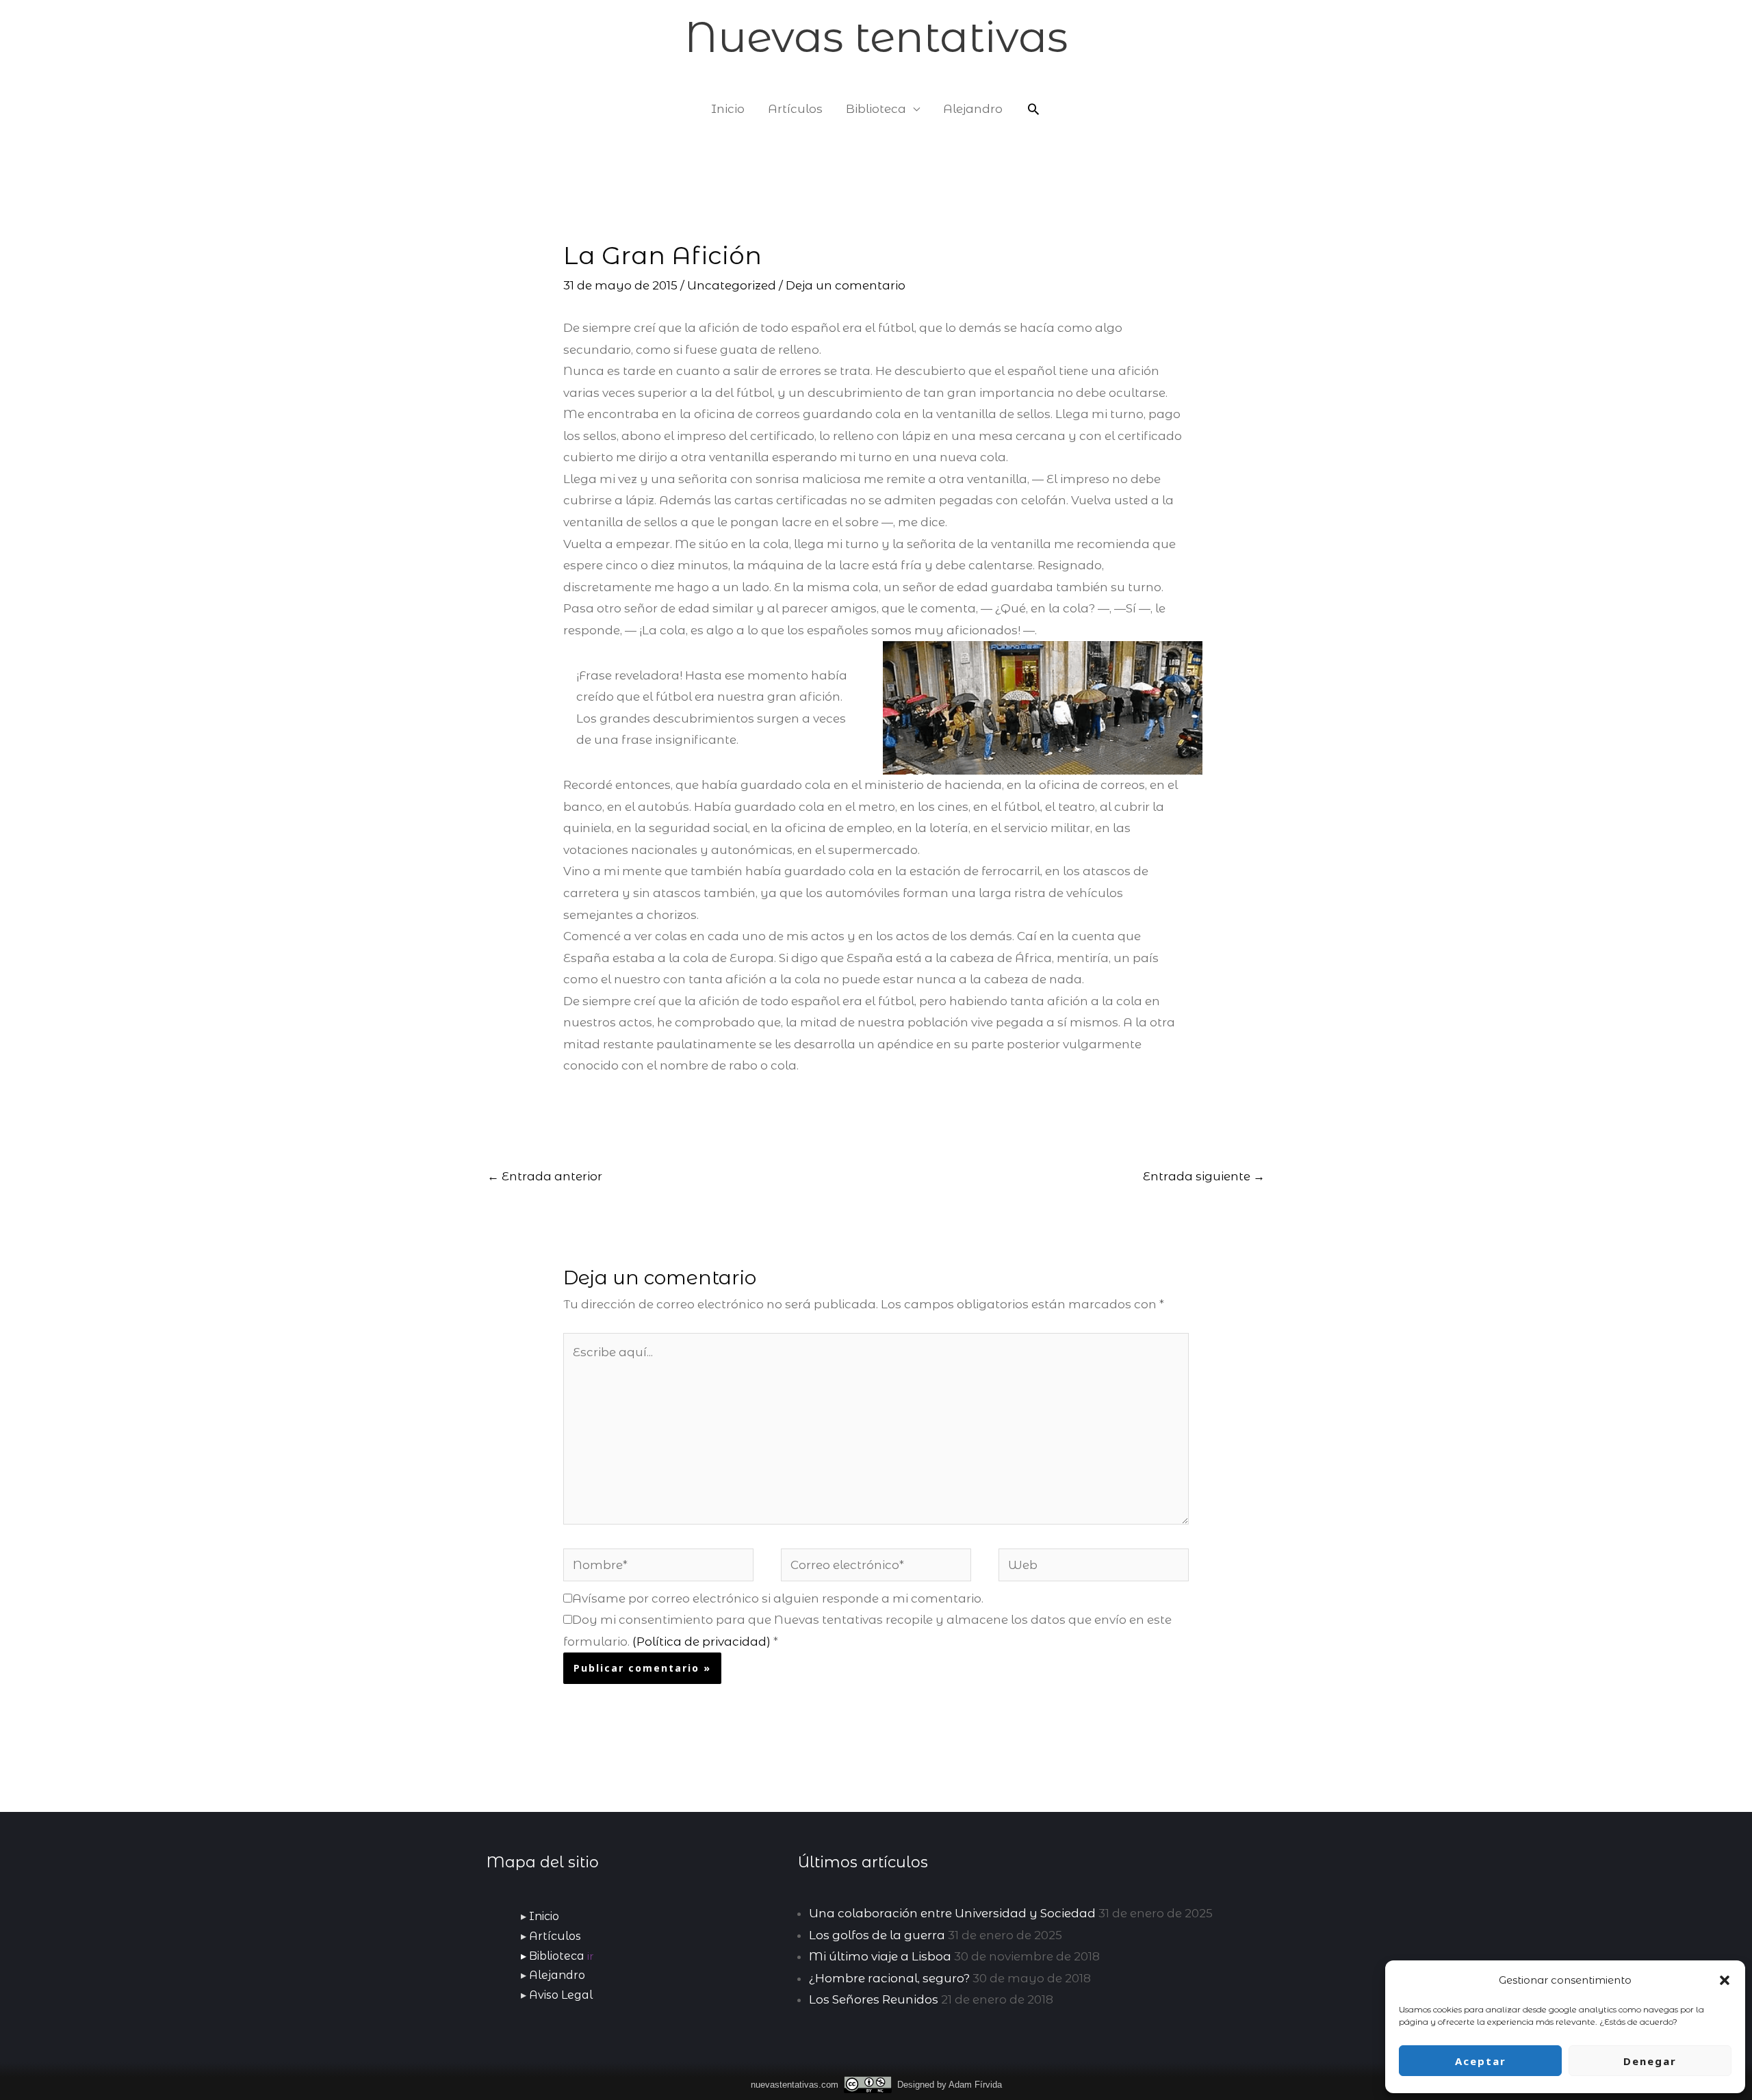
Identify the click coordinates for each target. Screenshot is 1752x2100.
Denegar (1650, 2061)
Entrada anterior (545, 1176)
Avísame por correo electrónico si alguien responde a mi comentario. (778, 1598)
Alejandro (973, 109)
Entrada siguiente (1204, 1176)
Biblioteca (876, 109)
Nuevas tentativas (876, 37)
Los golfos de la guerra (877, 1935)
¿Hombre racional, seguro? (889, 1978)
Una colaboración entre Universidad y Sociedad (952, 1913)
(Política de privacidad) (701, 1642)
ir (590, 1956)
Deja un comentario (846, 285)
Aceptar (1481, 2061)
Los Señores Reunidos (874, 1999)
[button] (1725, 1980)
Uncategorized (732, 285)
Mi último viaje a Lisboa (880, 1956)
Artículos (795, 109)
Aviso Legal (561, 1995)
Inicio (728, 109)
